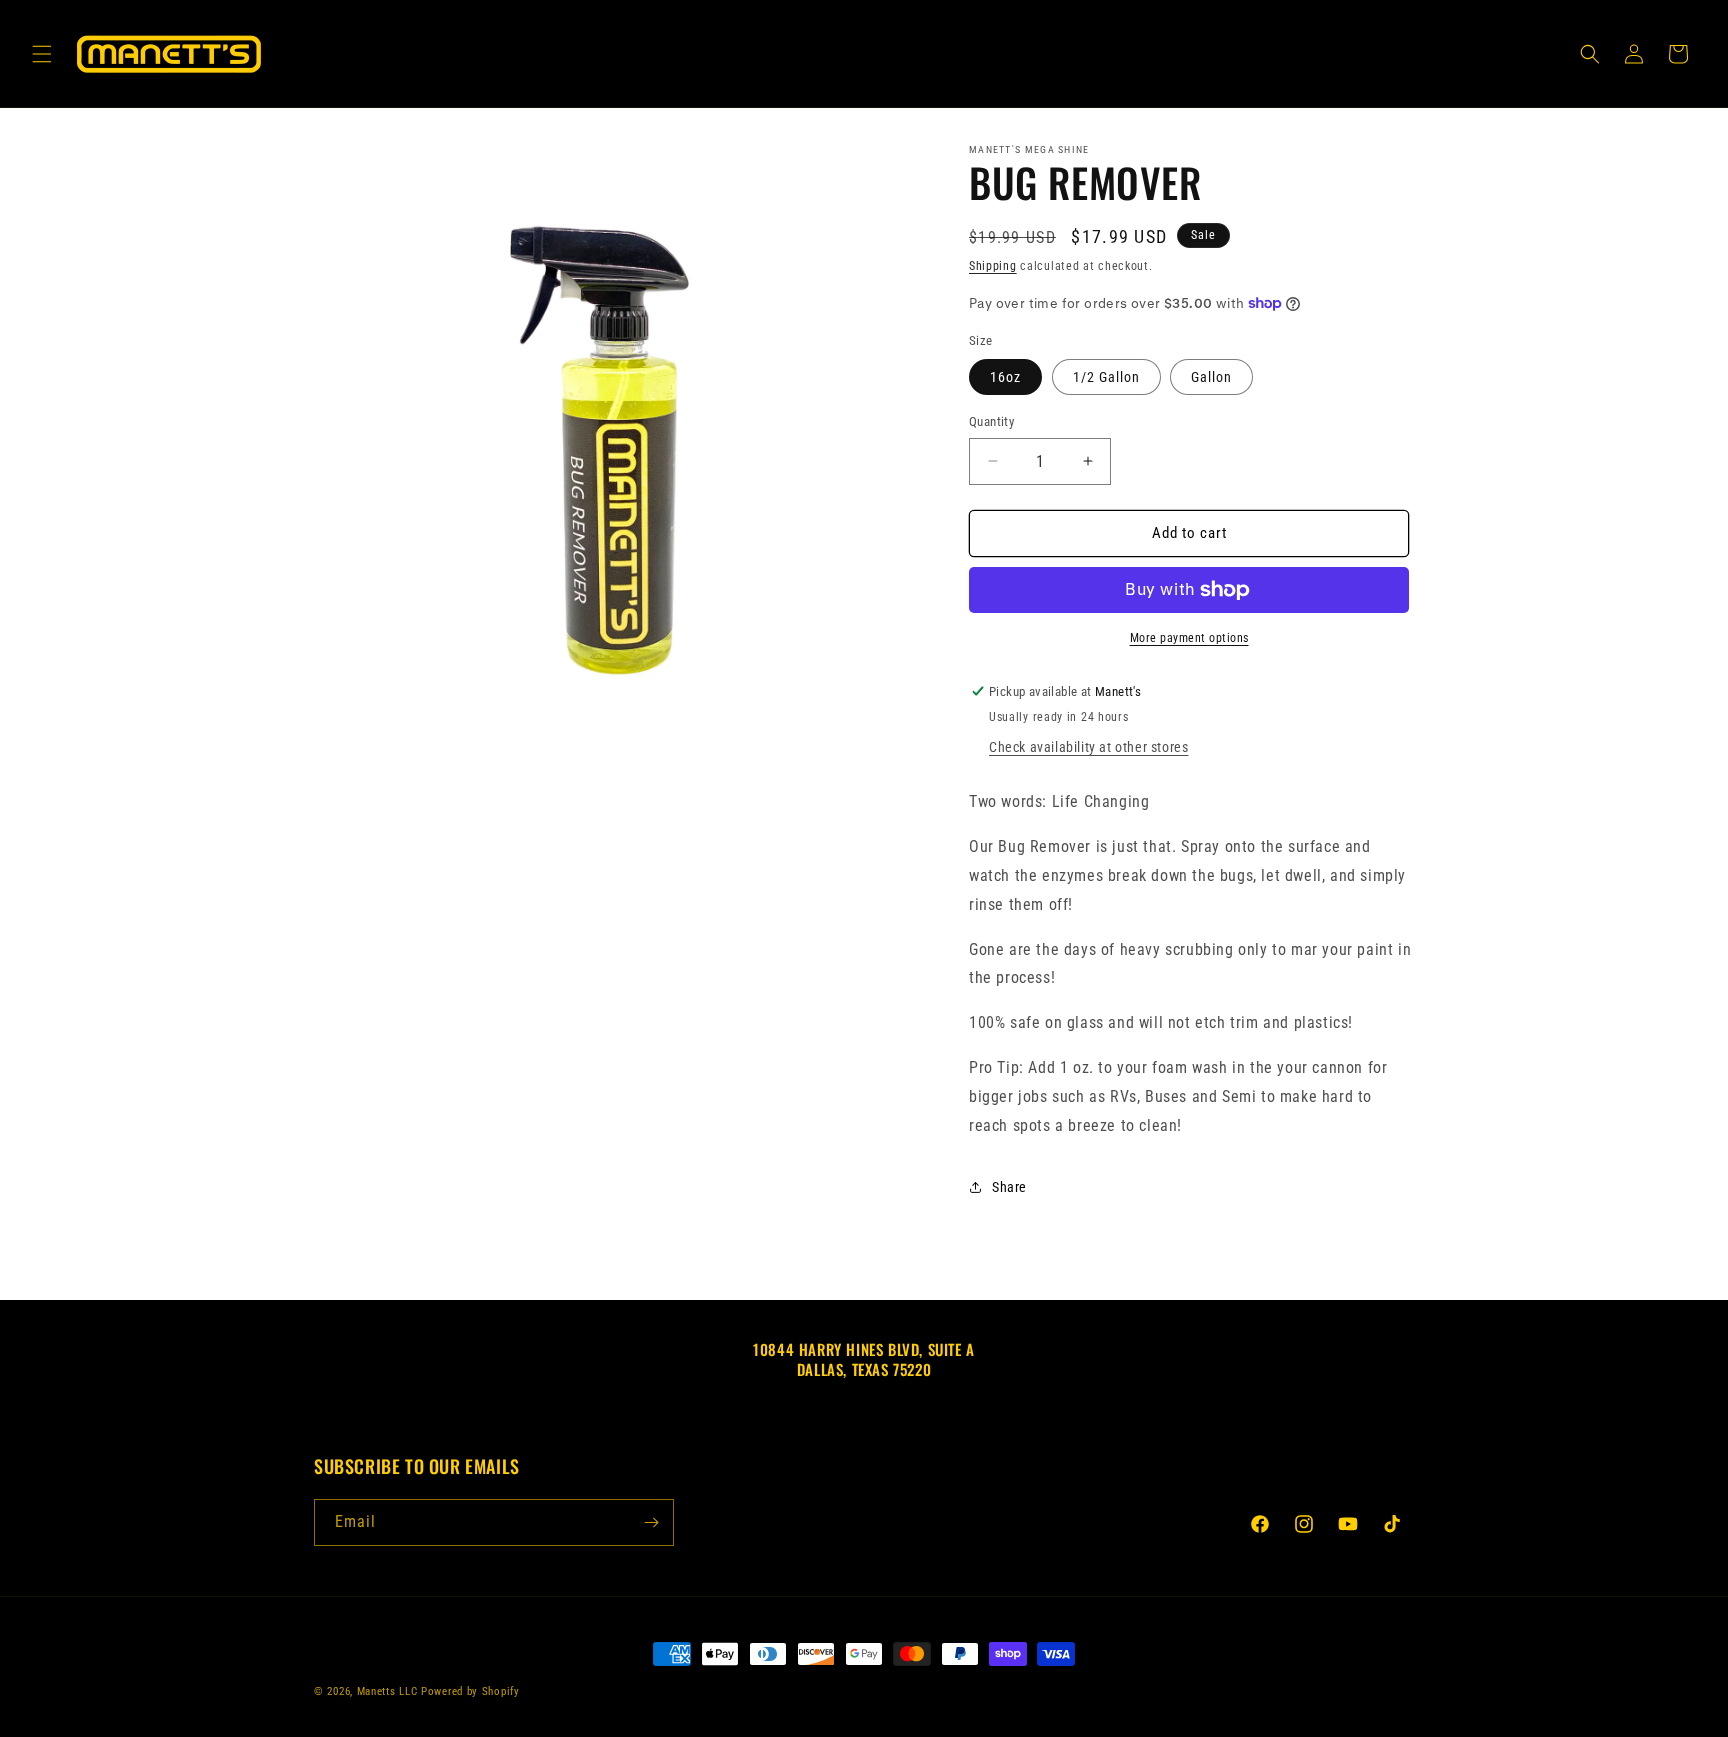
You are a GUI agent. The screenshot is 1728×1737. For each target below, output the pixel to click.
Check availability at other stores (1088, 747)
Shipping (993, 266)
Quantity (991, 421)
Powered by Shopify (470, 1691)
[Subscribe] (651, 1522)
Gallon (1211, 377)
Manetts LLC (387, 1691)
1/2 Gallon (1106, 377)
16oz (1005, 377)
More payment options (1189, 638)
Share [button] (1009, 1187)
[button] (42, 54)
